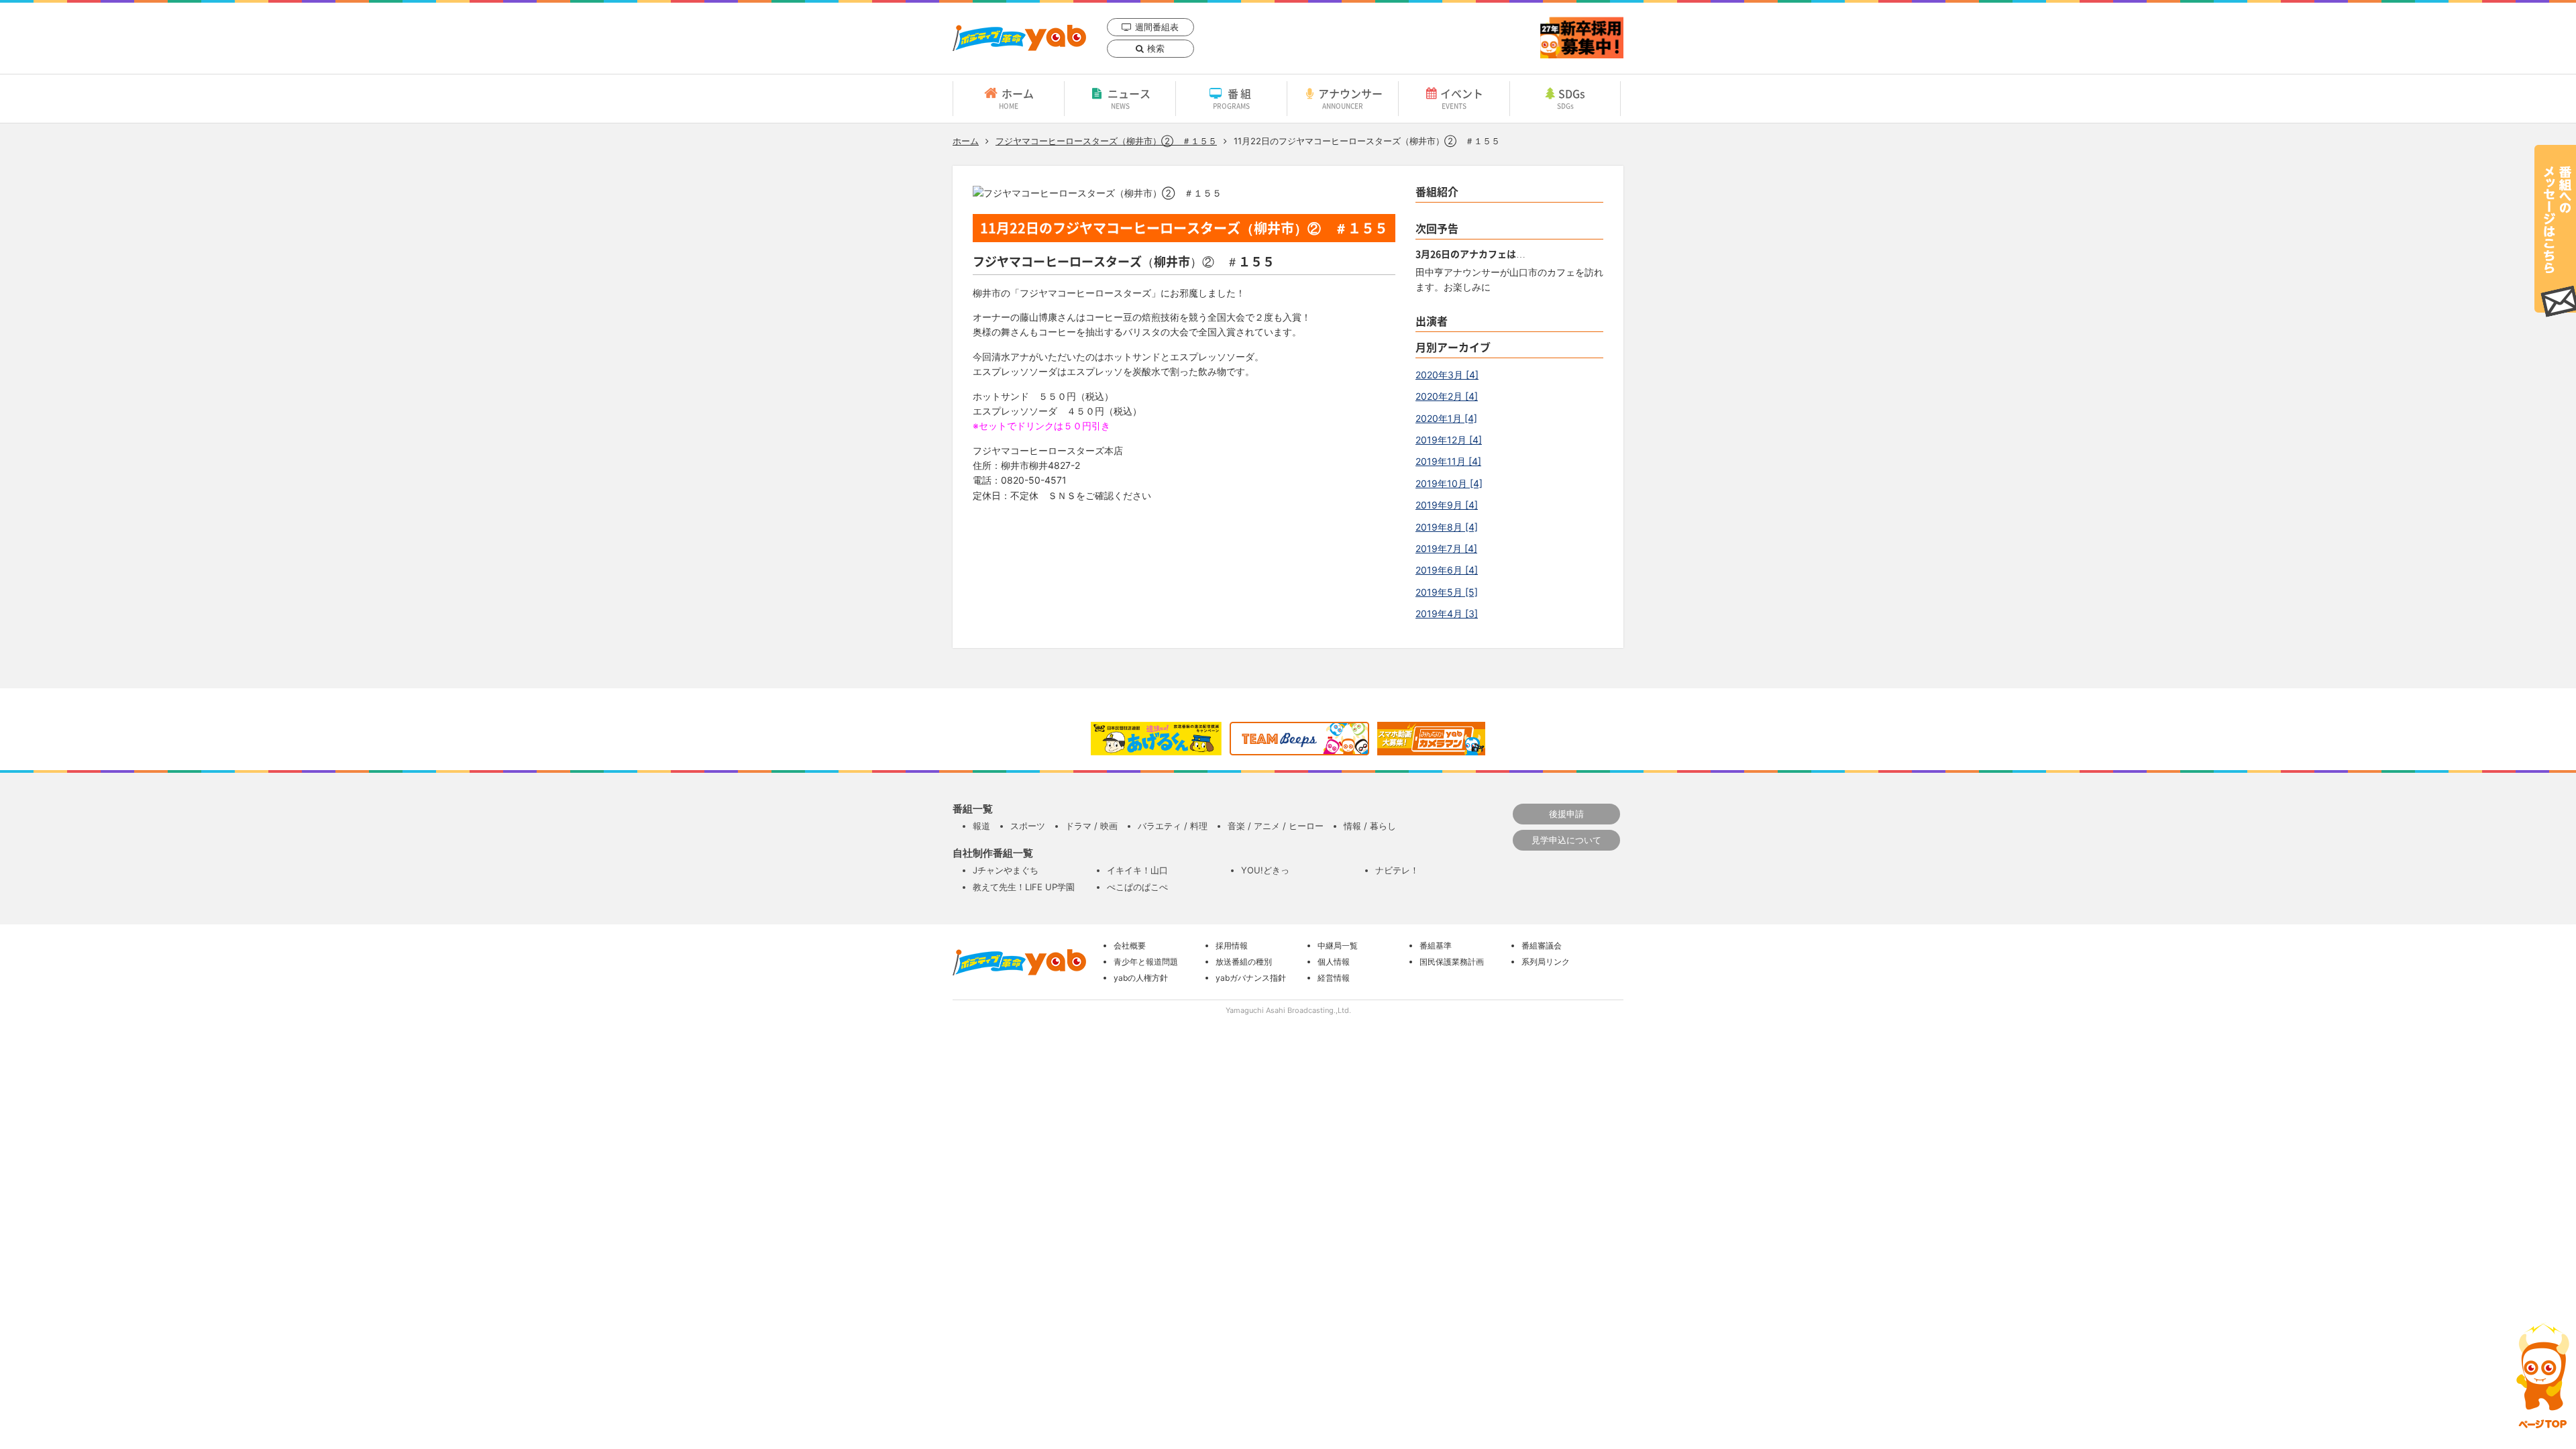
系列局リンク (1546, 962)
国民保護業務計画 (1452, 962)
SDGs (1571, 98)
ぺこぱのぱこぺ (1137, 887)
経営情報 (1334, 978)
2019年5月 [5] (1447, 592)
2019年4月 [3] (1447, 613)
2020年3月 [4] (1447, 375)
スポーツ (1028, 826)
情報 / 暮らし (1370, 826)
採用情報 (1232, 946)
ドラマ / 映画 (1091, 826)
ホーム (1016, 98)
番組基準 (1436, 946)
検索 (1156, 48)
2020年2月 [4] (1447, 396)
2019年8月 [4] (1447, 527)
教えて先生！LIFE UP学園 (1024, 887)
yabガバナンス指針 (1251, 978)
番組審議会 (1542, 946)
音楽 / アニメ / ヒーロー (1276, 826)
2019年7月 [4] (1446, 548)
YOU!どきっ (1265, 870)
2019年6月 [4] (1447, 570)
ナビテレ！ (1397, 870)
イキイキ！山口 (1137, 870)
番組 (1233, 98)
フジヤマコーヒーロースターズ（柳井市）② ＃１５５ (1106, 141)
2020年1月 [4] (1446, 418)
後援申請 (1566, 814)
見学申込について (1566, 840)
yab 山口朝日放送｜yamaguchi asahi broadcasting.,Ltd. (1019, 38)
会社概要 (1130, 946)
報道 (981, 826)
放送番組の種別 (1244, 962)
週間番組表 (1157, 27)
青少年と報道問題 (1146, 962)
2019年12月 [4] (1449, 440)
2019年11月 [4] (1448, 461)
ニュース (1129, 98)
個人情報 (1334, 962)
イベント (1462, 98)
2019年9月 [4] (1447, 505)
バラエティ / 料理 (1173, 826)
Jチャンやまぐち (1006, 870)
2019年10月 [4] (1449, 483)
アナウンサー (1350, 98)
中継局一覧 (1338, 946)
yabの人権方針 (1141, 978)
